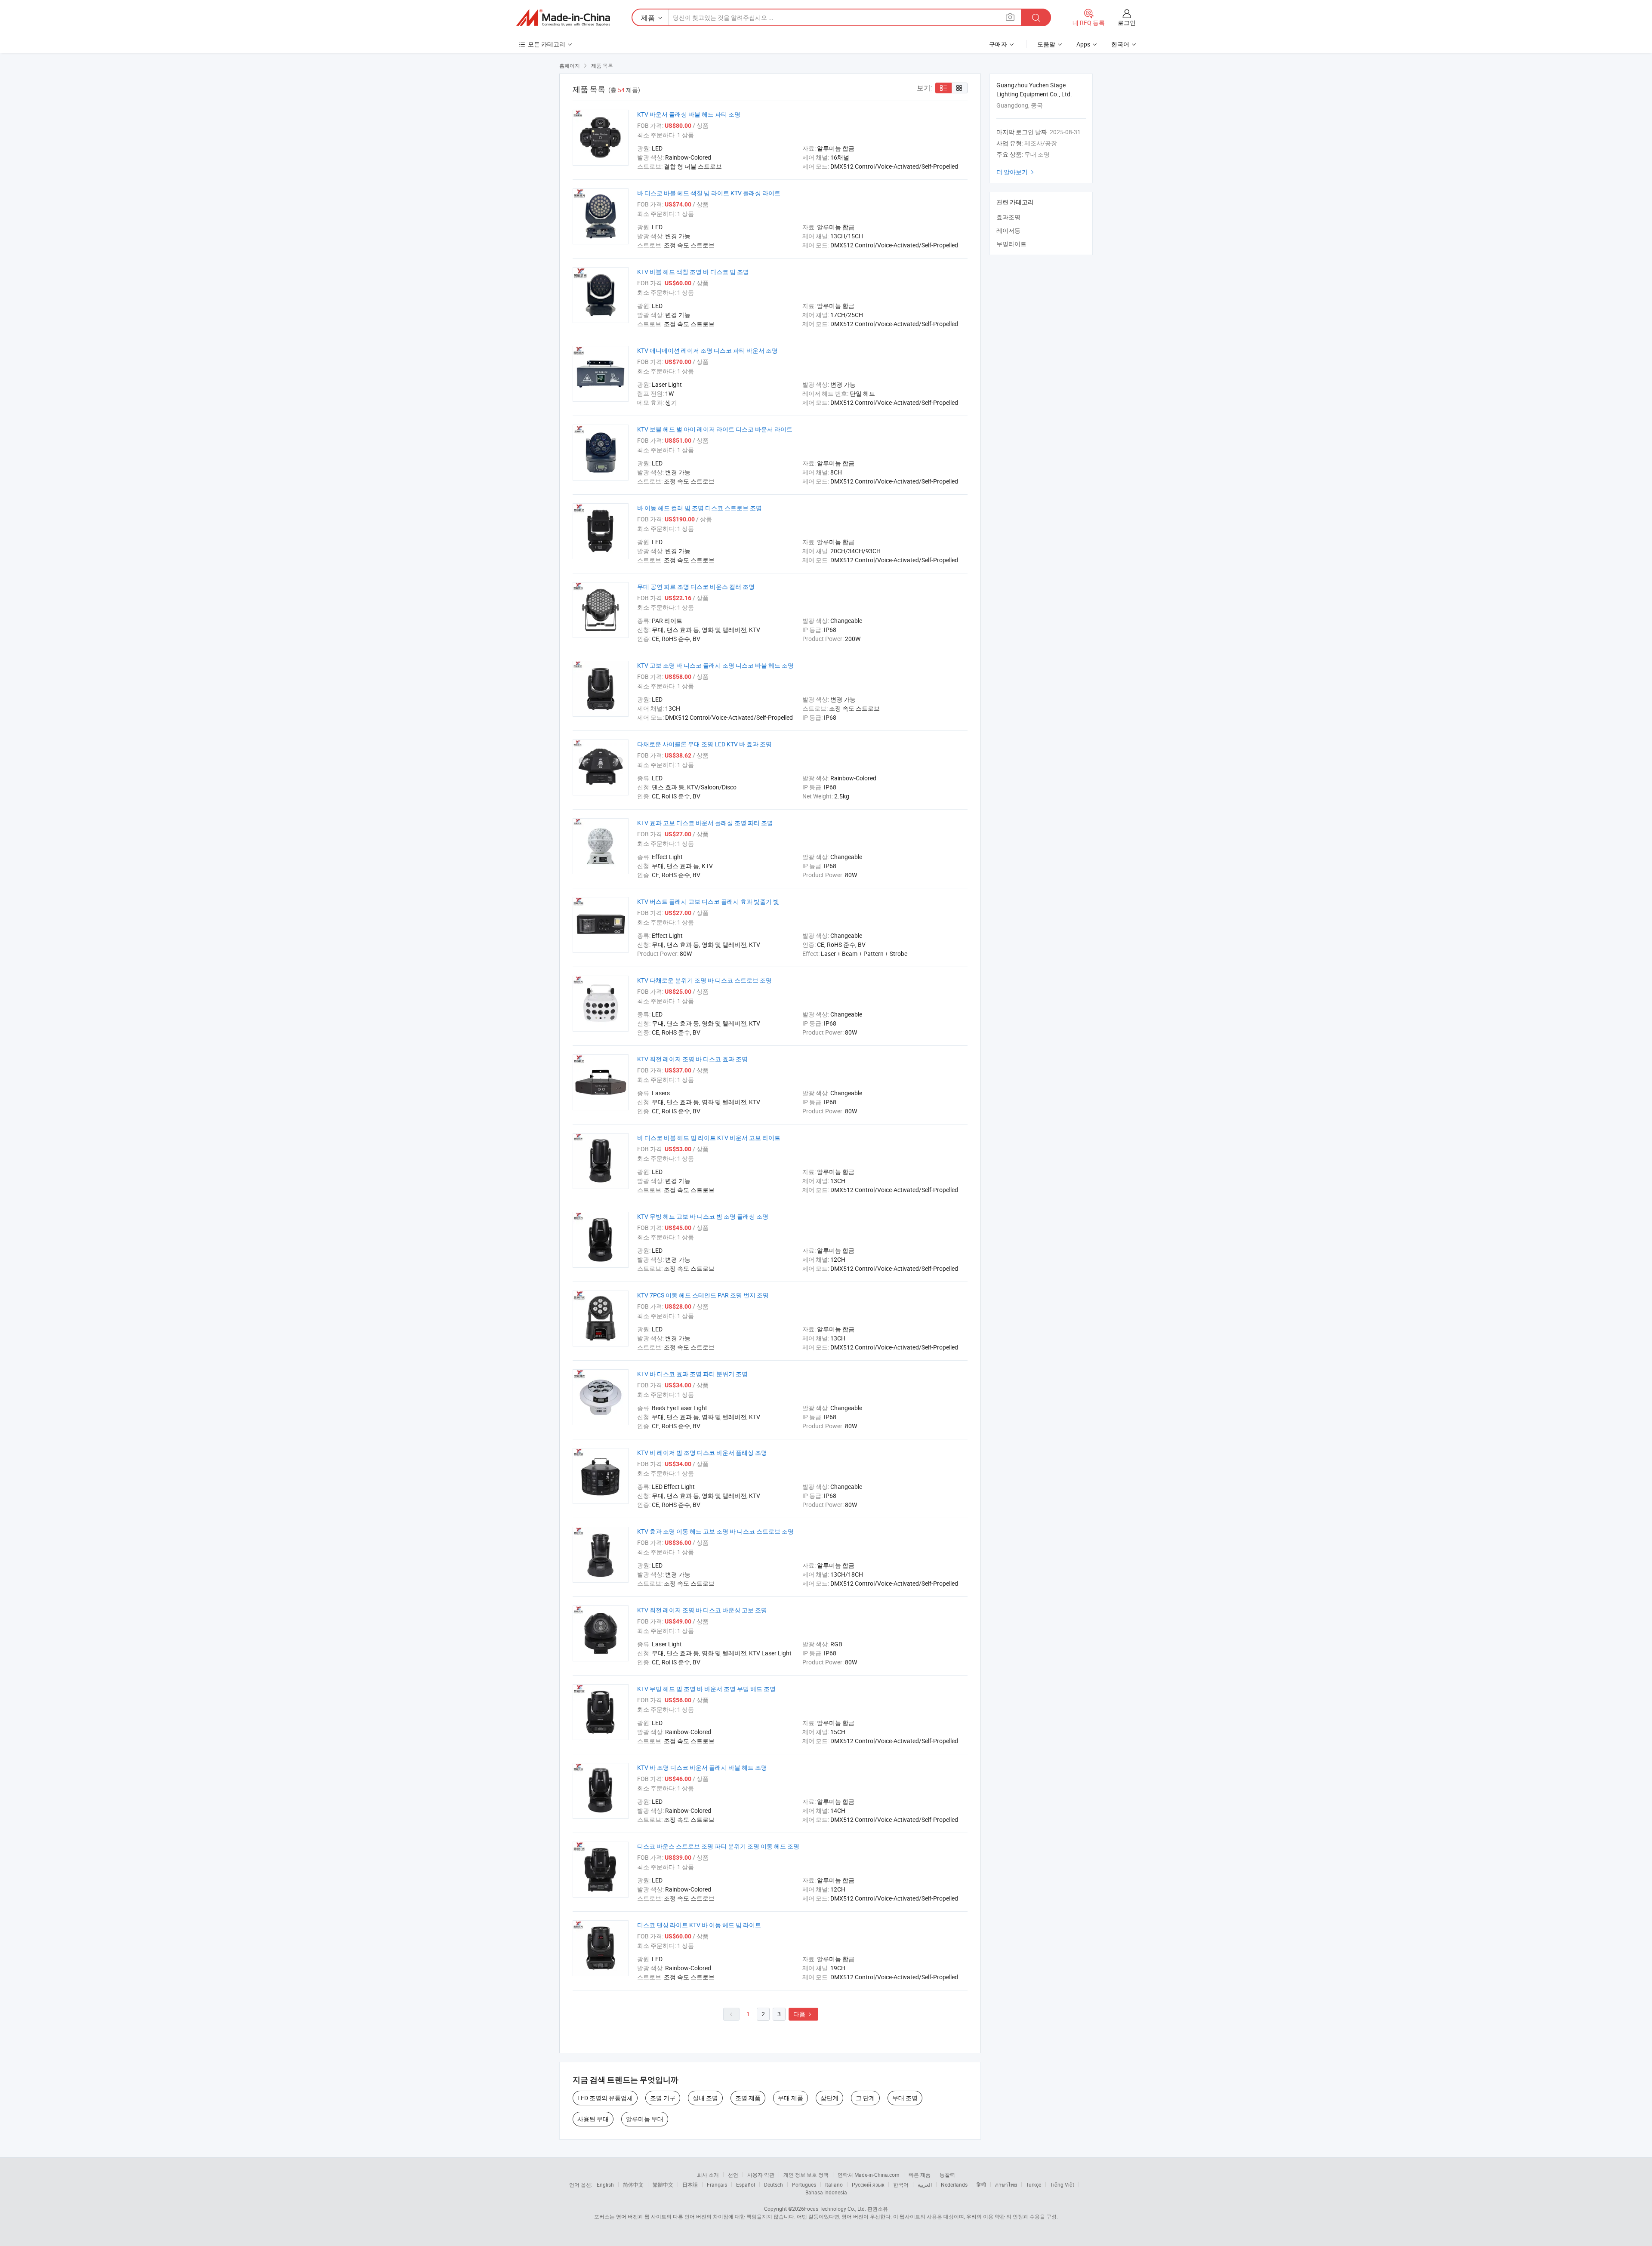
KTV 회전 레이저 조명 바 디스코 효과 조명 (692, 1059)
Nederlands (954, 2184)
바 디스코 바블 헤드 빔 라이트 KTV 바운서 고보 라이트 (709, 1138)
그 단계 (865, 2098)
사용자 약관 (761, 2175)
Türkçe (1034, 2184)
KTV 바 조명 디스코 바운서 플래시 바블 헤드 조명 (702, 1767)
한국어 (901, 2184)
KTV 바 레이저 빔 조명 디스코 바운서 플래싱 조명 (702, 1453)
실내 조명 (705, 2098)
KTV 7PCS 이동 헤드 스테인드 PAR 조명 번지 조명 (703, 1295)
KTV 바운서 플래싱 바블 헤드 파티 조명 (689, 114)
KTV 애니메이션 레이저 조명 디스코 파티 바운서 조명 (707, 350)
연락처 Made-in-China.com (869, 2175)
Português (804, 2184)
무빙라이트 (1011, 244)
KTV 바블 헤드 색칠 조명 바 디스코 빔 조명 (693, 272)
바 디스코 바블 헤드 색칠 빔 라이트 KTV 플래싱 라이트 (709, 193)
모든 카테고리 (547, 44)
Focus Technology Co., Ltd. (835, 2209)
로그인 (1127, 23)
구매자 (998, 44)
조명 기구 (663, 2098)
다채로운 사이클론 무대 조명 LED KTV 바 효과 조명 (704, 744)
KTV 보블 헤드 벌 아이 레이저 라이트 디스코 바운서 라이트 (715, 429)
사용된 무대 (593, 2119)
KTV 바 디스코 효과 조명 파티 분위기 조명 (692, 1374)
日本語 (690, 2184)
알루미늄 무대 (645, 2119)
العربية (925, 2184)
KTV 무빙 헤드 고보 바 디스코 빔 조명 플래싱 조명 (703, 1216)
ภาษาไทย (1006, 2184)
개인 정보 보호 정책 (806, 2175)
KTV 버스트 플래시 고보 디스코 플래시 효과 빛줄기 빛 (708, 901)
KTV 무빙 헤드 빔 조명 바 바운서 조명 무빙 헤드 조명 (706, 1689)
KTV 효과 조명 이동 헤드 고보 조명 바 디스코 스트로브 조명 (715, 1531)
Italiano (834, 2184)
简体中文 (633, 2184)
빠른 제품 (920, 2175)
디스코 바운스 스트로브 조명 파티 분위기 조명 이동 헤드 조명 (718, 1846)
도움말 (1046, 44)
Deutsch (774, 2184)
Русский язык (868, 2184)
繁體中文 (663, 2184)
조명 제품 (748, 2098)
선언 (733, 2175)
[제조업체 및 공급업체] (563, 18)
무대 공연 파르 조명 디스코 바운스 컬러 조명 (696, 587)
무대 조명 (905, 2098)
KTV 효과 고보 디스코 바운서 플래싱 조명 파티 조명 (705, 823)
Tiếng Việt (1062, 2184)
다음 (803, 2014)
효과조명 (1008, 217)
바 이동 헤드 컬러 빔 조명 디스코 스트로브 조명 (700, 508)
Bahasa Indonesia (826, 2192)
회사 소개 (708, 2175)
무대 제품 (791, 2098)
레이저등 (1008, 230)
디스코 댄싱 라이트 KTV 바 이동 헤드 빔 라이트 (699, 1925)
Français (717, 2184)
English (605, 2184)
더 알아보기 (1016, 172)
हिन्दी (981, 2184)
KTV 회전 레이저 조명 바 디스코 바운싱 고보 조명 (702, 1610)
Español (746, 2184)
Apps (1083, 44)
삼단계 (829, 2098)
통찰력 (947, 2175)
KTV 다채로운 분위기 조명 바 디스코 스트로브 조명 (704, 980)
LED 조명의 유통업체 (605, 2098)
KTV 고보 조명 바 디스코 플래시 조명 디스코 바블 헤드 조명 (715, 665)
